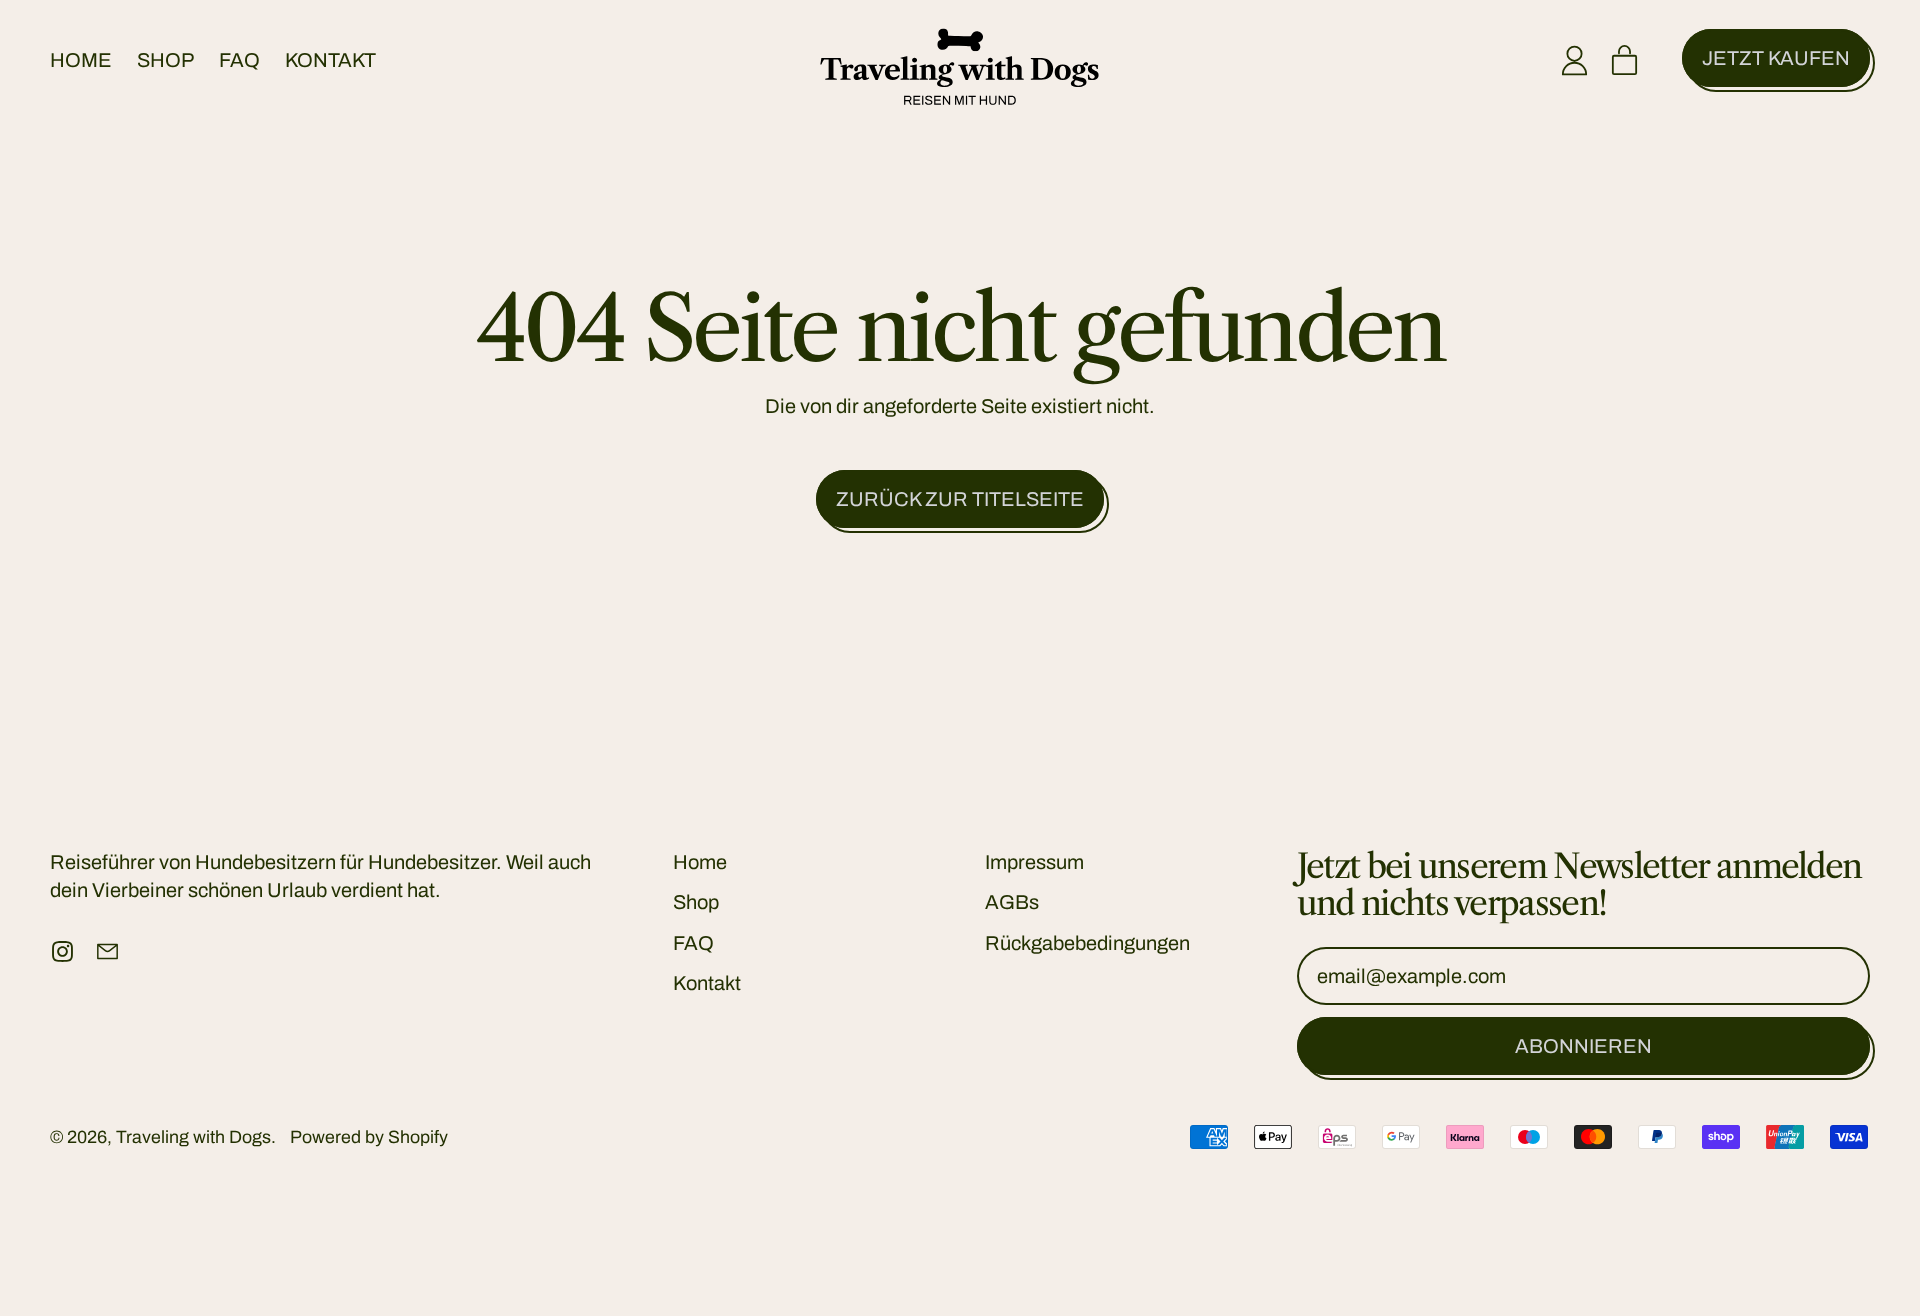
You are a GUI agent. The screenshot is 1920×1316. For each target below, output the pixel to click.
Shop (165, 60)
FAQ (239, 60)
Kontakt (330, 60)
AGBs (1012, 902)
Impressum (1034, 862)
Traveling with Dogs (193, 1137)
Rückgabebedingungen (1087, 943)
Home (81, 60)
